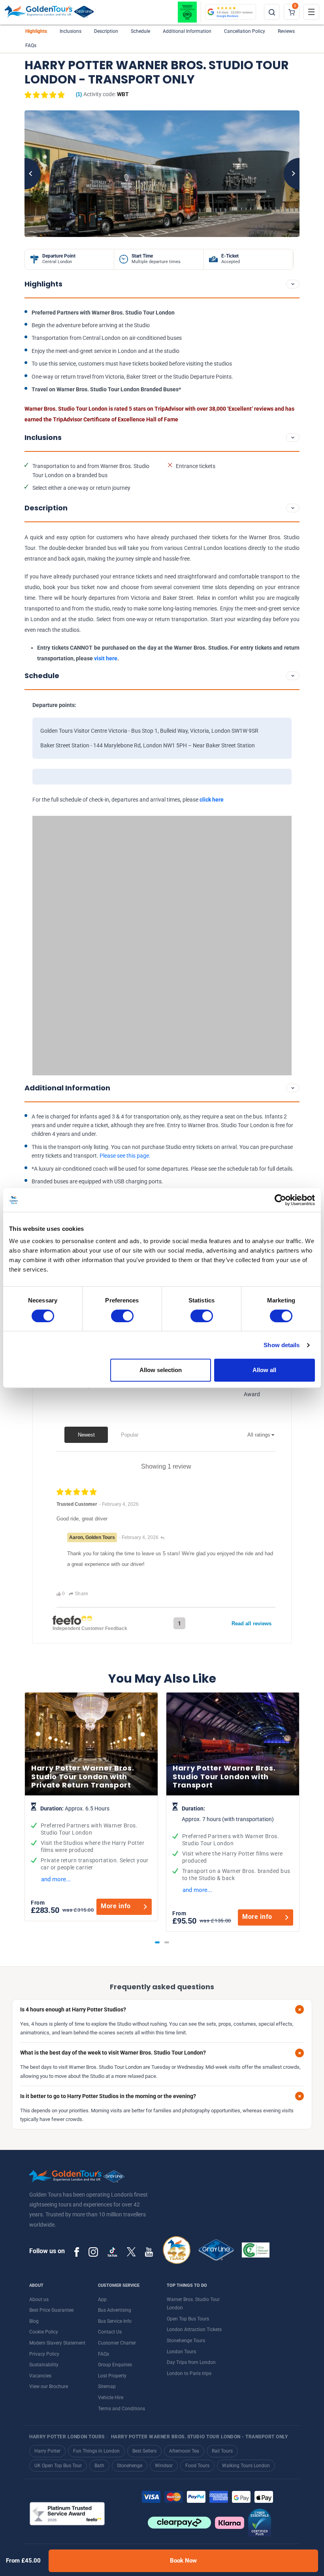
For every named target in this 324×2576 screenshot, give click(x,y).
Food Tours (197, 2466)
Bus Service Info (115, 2321)
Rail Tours (222, 2451)
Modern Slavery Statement (57, 2343)
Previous (24, 174)
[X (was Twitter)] (131, 2252)
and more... (56, 1879)
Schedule (140, 31)
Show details (282, 1345)
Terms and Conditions (121, 2409)
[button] (53, 95)
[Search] (272, 12)
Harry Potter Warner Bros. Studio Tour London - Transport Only (200, 2437)
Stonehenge (130, 2466)
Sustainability (44, 2365)
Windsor (164, 2466)
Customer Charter (117, 2343)
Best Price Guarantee (51, 2310)
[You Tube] (149, 2252)
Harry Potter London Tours (67, 2437)
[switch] (122, 1316)
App (102, 2299)
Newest (86, 1435)
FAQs (31, 45)
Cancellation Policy (245, 31)
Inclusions (71, 31)
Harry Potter (47, 2451)
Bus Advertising (115, 2310)
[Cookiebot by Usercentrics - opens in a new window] (280, 1200)
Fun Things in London (96, 2451)
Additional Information (187, 31)
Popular (130, 1435)
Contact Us (110, 2332)
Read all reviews (251, 1624)
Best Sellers (144, 2451)
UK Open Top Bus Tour (58, 2466)
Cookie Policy (44, 2332)
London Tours (181, 2352)
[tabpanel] (91, 1807)
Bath (99, 2466)
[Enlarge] (162, 174)
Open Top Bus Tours (188, 2319)
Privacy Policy (44, 2354)
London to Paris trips (189, 2373)
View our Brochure (49, 2386)
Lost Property (112, 2376)
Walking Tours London (246, 2466)
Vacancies (40, 2376)
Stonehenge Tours (186, 2341)
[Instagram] (93, 2252)
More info (116, 1906)
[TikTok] (112, 2252)
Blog (34, 2321)
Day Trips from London (191, 2362)
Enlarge (162, 174)
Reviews (286, 31)
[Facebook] (77, 2252)
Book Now (183, 2561)
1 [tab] (157, 1942)
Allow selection (161, 1370)
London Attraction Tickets (194, 2330)
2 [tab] (167, 1942)
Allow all (264, 1370)
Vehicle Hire (111, 2398)
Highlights (36, 31)
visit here (106, 658)
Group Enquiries (115, 2365)
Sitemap (107, 2386)
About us (39, 2299)
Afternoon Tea (184, 2451)
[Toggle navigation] (311, 12)
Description (106, 31)
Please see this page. (126, 1156)
